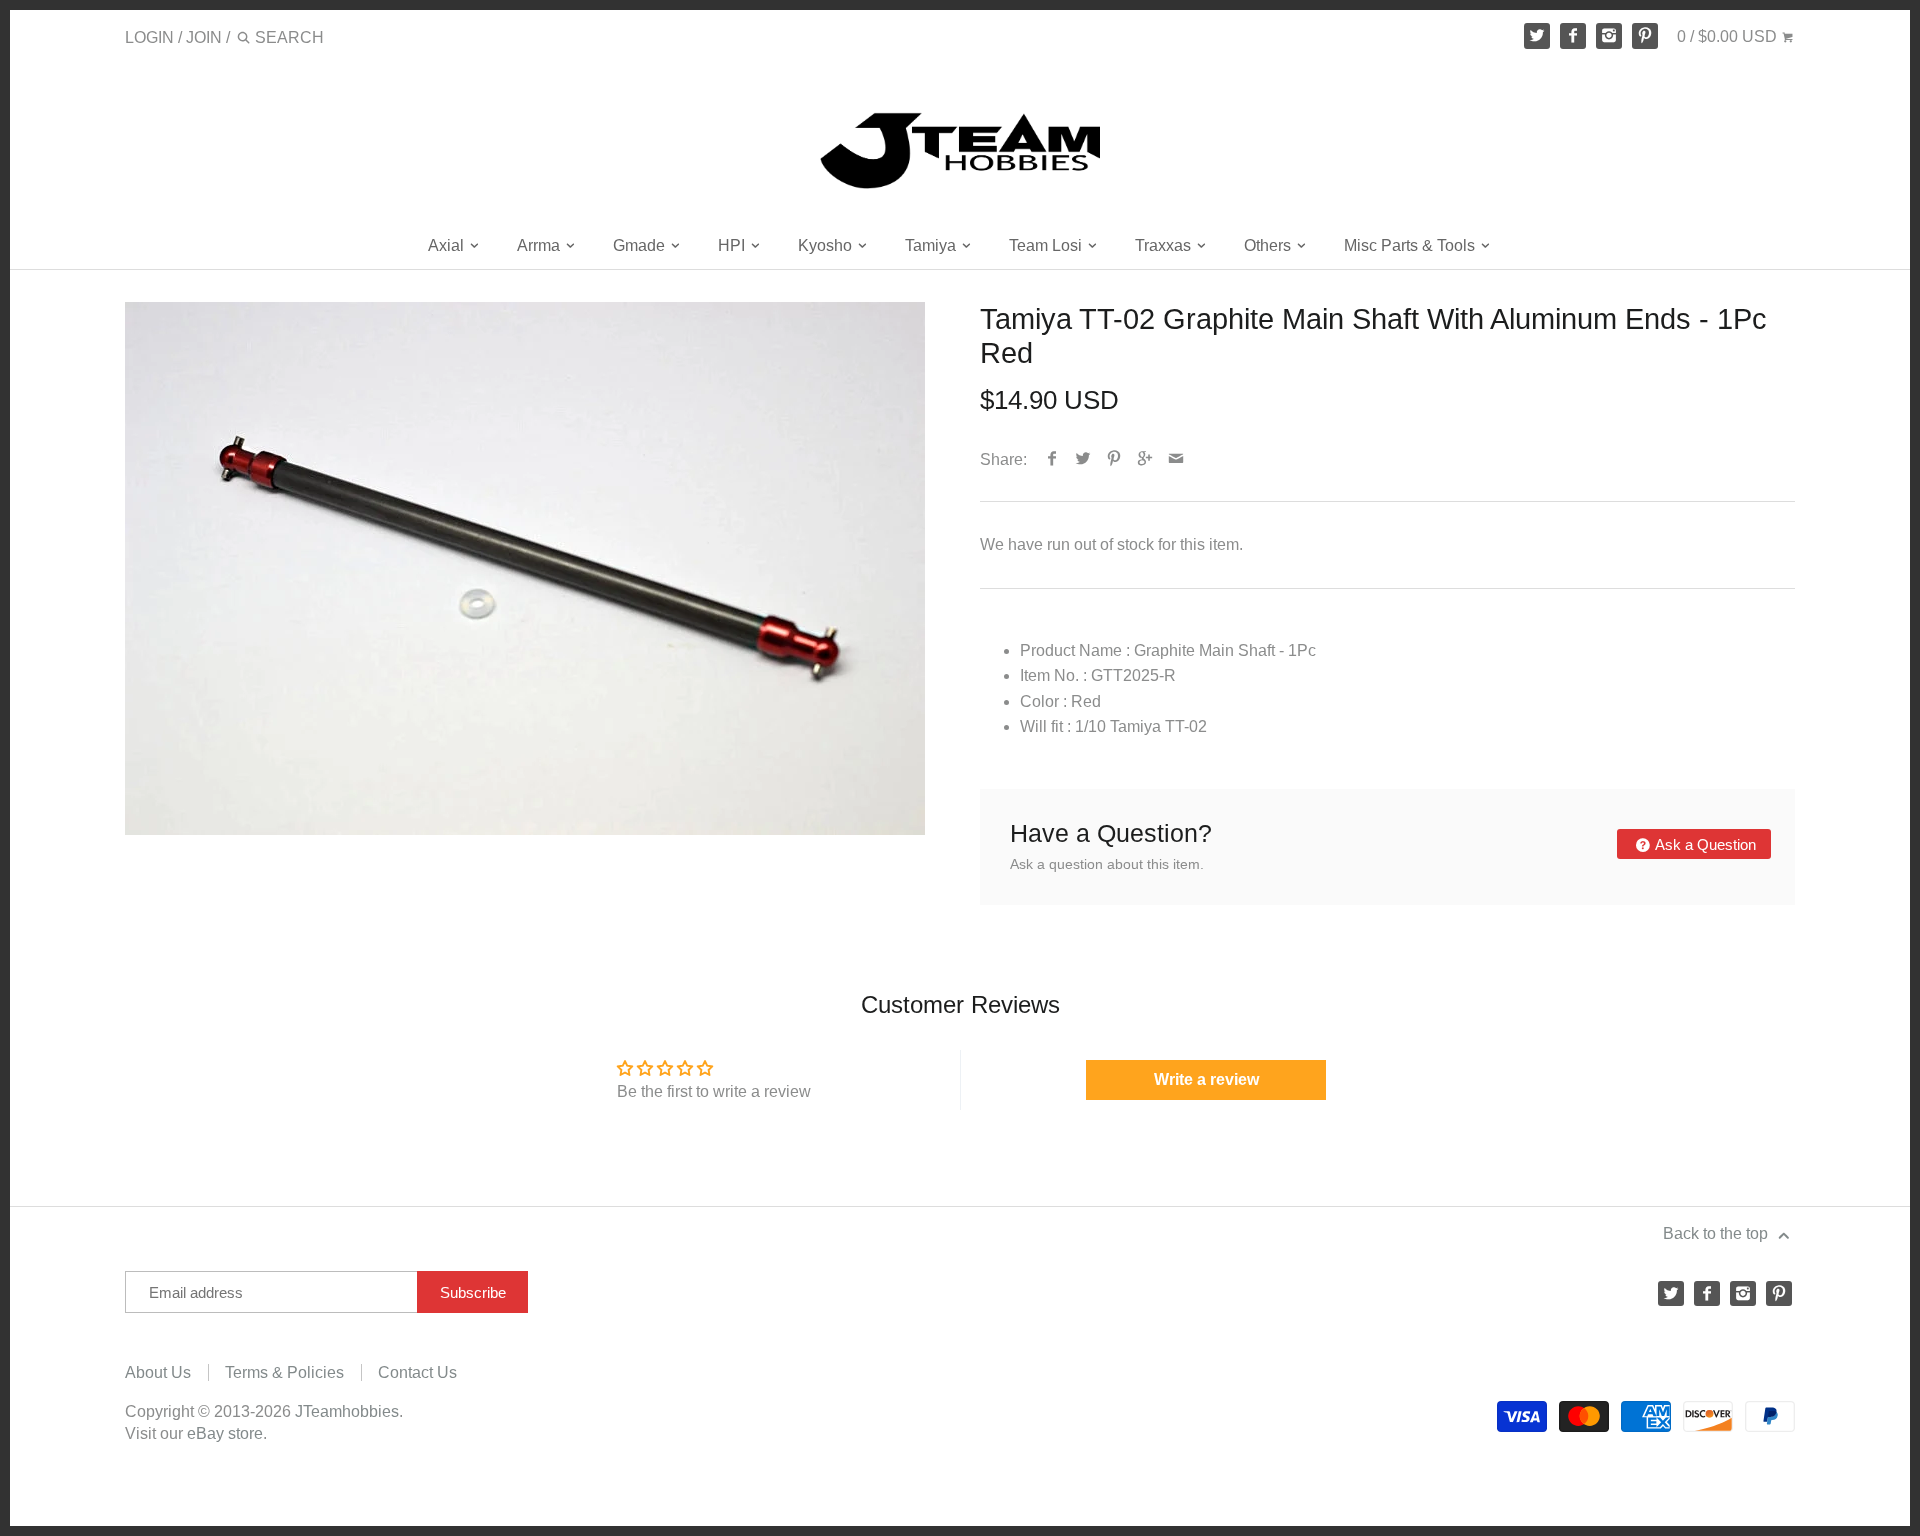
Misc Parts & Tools (1411, 245)
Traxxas (1165, 245)
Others (1269, 245)
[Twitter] (1537, 36)
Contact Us (417, 1372)
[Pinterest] (1645, 36)
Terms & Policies (284, 1372)
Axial (448, 245)
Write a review (1206, 1079)
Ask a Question (1704, 844)
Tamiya (932, 245)
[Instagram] (1609, 36)
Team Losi (1047, 245)
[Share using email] (1176, 459)
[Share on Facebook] (1052, 459)
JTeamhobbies (347, 1411)
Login (149, 37)
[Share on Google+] (1145, 459)
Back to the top (1717, 1233)
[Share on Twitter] (1083, 459)
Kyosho (827, 245)
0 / (1727, 36)
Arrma (540, 245)
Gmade (641, 245)
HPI (733, 245)
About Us (158, 1372)
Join (204, 37)
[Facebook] (1573, 36)
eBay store (225, 1433)
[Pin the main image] (1114, 459)
